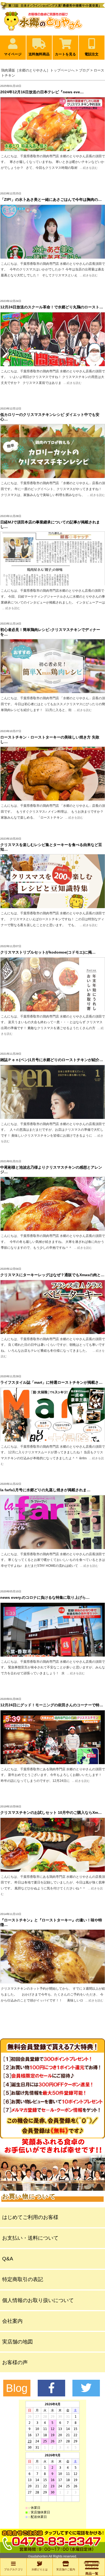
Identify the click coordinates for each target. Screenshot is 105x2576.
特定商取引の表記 (23, 2279)
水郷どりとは (40, 2569)
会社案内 (12, 2321)
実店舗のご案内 (66, 2569)
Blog (17, 2388)
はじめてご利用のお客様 (30, 2217)
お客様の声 (15, 2362)
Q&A (8, 2259)
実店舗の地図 (17, 2342)
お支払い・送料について (30, 2238)
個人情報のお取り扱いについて (38, 2300)
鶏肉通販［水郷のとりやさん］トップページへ (38, 70)
